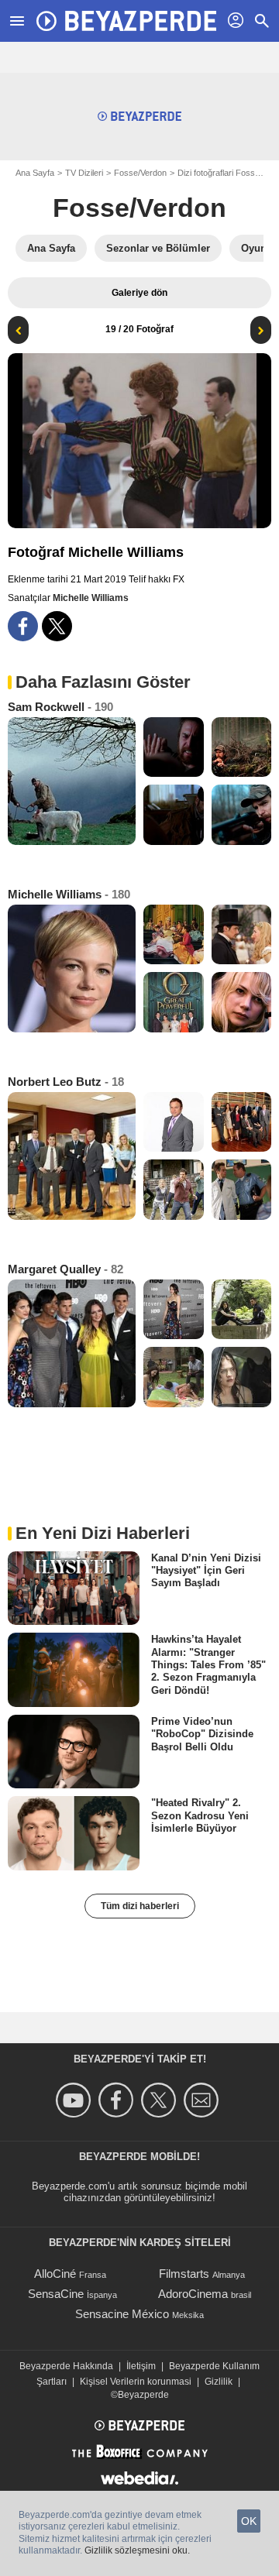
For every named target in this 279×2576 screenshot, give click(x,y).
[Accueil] (126, 21)
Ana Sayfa (35, 173)
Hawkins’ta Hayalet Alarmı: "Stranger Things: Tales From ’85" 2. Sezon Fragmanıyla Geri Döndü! (208, 1664)
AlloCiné (55, 2274)
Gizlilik (219, 2382)
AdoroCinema (193, 2294)
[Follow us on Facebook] (118, 2100)
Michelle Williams (91, 598)
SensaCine (56, 2294)
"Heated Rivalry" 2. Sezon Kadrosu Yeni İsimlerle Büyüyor (200, 1815)
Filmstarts (184, 2274)
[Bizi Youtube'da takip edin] (76, 2100)
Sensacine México (122, 2314)
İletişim (141, 2366)
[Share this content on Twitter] (57, 626)
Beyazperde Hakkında (66, 2366)
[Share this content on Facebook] (23, 626)
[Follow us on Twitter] (161, 2100)
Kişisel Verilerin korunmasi (136, 2382)
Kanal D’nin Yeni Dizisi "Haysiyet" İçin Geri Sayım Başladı (206, 1570)
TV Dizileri (84, 173)
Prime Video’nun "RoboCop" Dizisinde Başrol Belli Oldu (202, 1734)
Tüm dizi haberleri (140, 1906)
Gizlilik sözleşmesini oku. (137, 2550)
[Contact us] (203, 2100)
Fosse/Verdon (140, 173)
